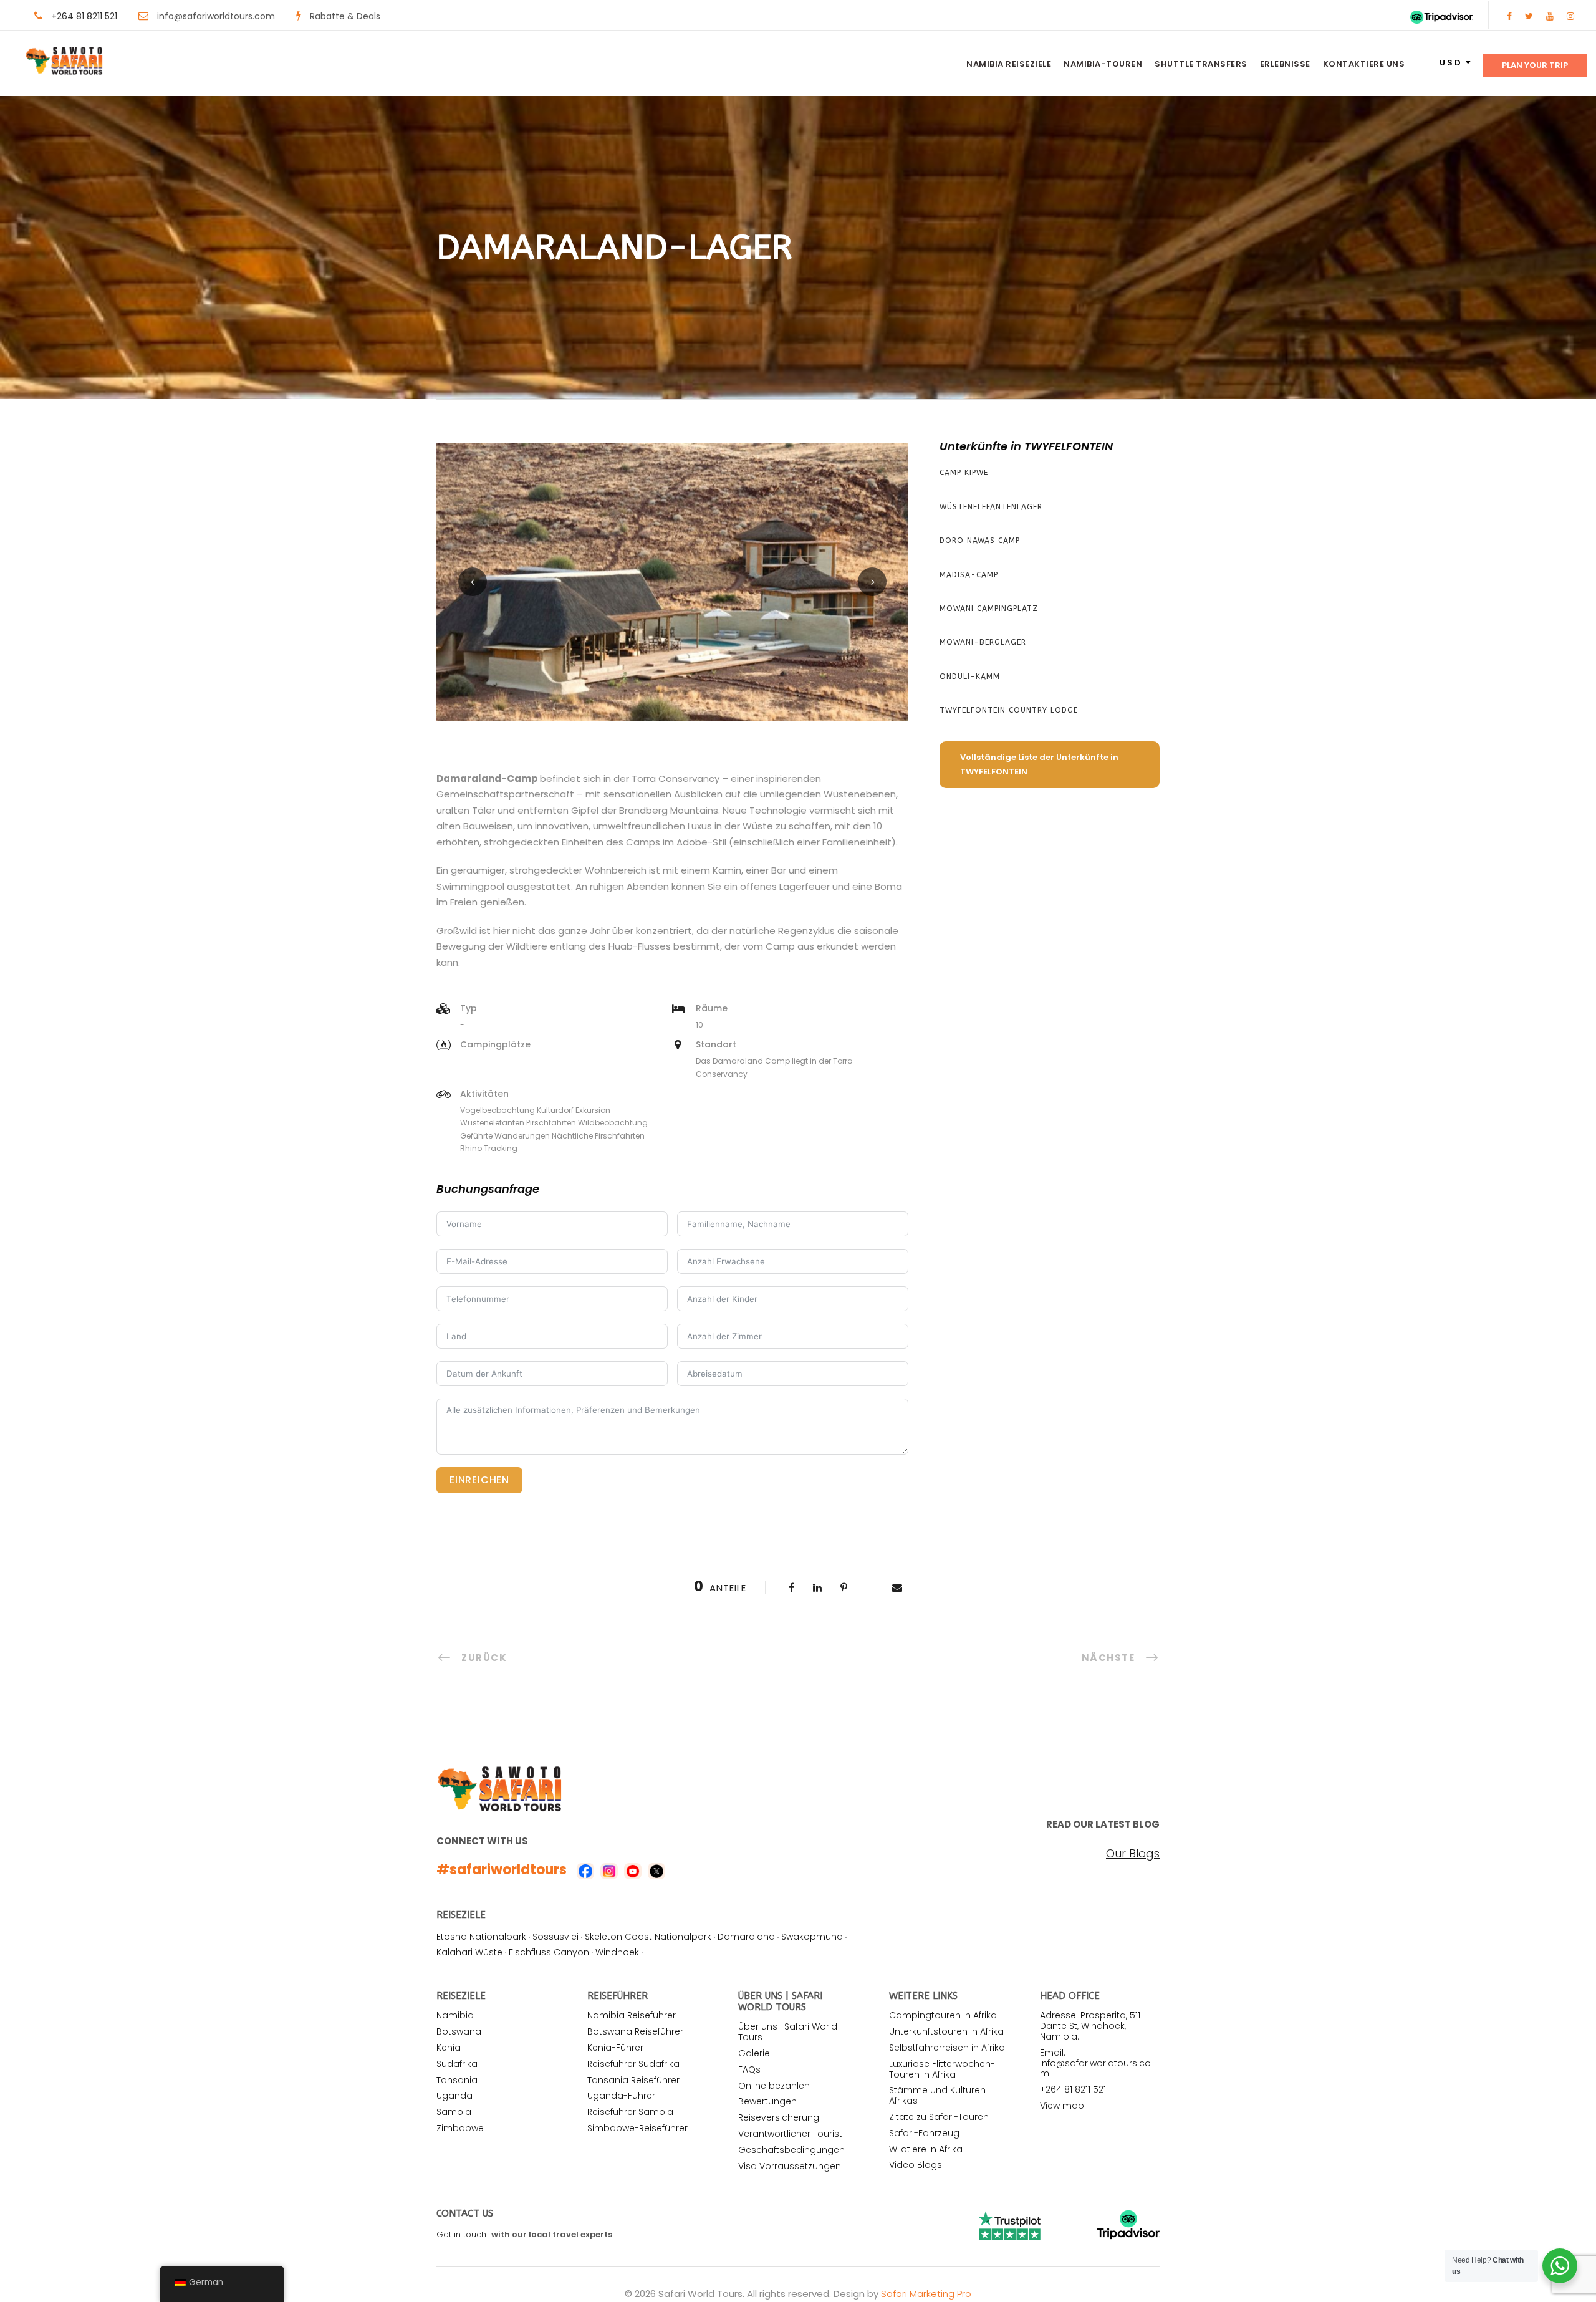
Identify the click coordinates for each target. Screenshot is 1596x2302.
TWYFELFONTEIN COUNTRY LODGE (1009, 710)
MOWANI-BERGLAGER (983, 642)
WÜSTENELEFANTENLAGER (991, 507)
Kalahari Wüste (469, 1952)
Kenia (449, 2048)
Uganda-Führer (621, 2096)
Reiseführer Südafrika (633, 2064)
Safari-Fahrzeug (924, 2133)
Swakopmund (812, 1937)
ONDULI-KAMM (970, 677)
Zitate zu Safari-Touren (939, 2117)
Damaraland (746, 1937)
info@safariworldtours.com (216, 16)
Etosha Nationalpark (481, 1937)
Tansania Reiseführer (633, 2080)
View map (1062, 2106)
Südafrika (457, 2064)
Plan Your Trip (1535, 65)
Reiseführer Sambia (630, 2112)
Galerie (754, 2053)
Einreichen (479, 1480)
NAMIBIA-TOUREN (1103, 64)
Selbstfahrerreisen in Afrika (947, 2048)
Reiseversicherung (779, 2117)
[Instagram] (1570, 16)
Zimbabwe (460, 2128)
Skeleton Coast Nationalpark (648, 1937)
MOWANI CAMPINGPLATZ (989, 609)
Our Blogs (1133, 1854)
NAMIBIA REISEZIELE (1009, 64)
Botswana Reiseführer (635, 2031)
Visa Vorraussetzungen (790, 2166)
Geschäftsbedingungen (791, 2150)
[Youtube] (1550, 16)
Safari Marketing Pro (926, 2294)
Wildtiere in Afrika (926, 2149)
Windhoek (617, 1952)
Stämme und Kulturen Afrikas (937, 2095)
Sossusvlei (555, 1937)
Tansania (457, 2080)
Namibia (455, 2015)
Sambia (454, 2112)
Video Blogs (916, 2165)
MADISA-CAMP (969, 575)
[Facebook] (1509, 16)
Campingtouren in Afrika (943, 2015)
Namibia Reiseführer (632, 2015)
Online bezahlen (774, 2086)
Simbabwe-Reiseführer (637, 2128)
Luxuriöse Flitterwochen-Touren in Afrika (942, 2069)
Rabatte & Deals (345, 16)
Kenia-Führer (615, 2048)
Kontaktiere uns (1364, 64)
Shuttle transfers (1201, 64)
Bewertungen (767, 2101)
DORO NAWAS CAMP (980, 541)
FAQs (749, 2069)
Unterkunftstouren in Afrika (946, 2031)
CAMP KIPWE (964, 473)
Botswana (459, 2031)
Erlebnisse (1285, 64)
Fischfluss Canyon (549, 1952)
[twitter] (1529, 16)
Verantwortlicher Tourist (790, 2134)
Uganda (454, 2096)
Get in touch (461, 2234)
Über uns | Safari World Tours (788, 2032)
